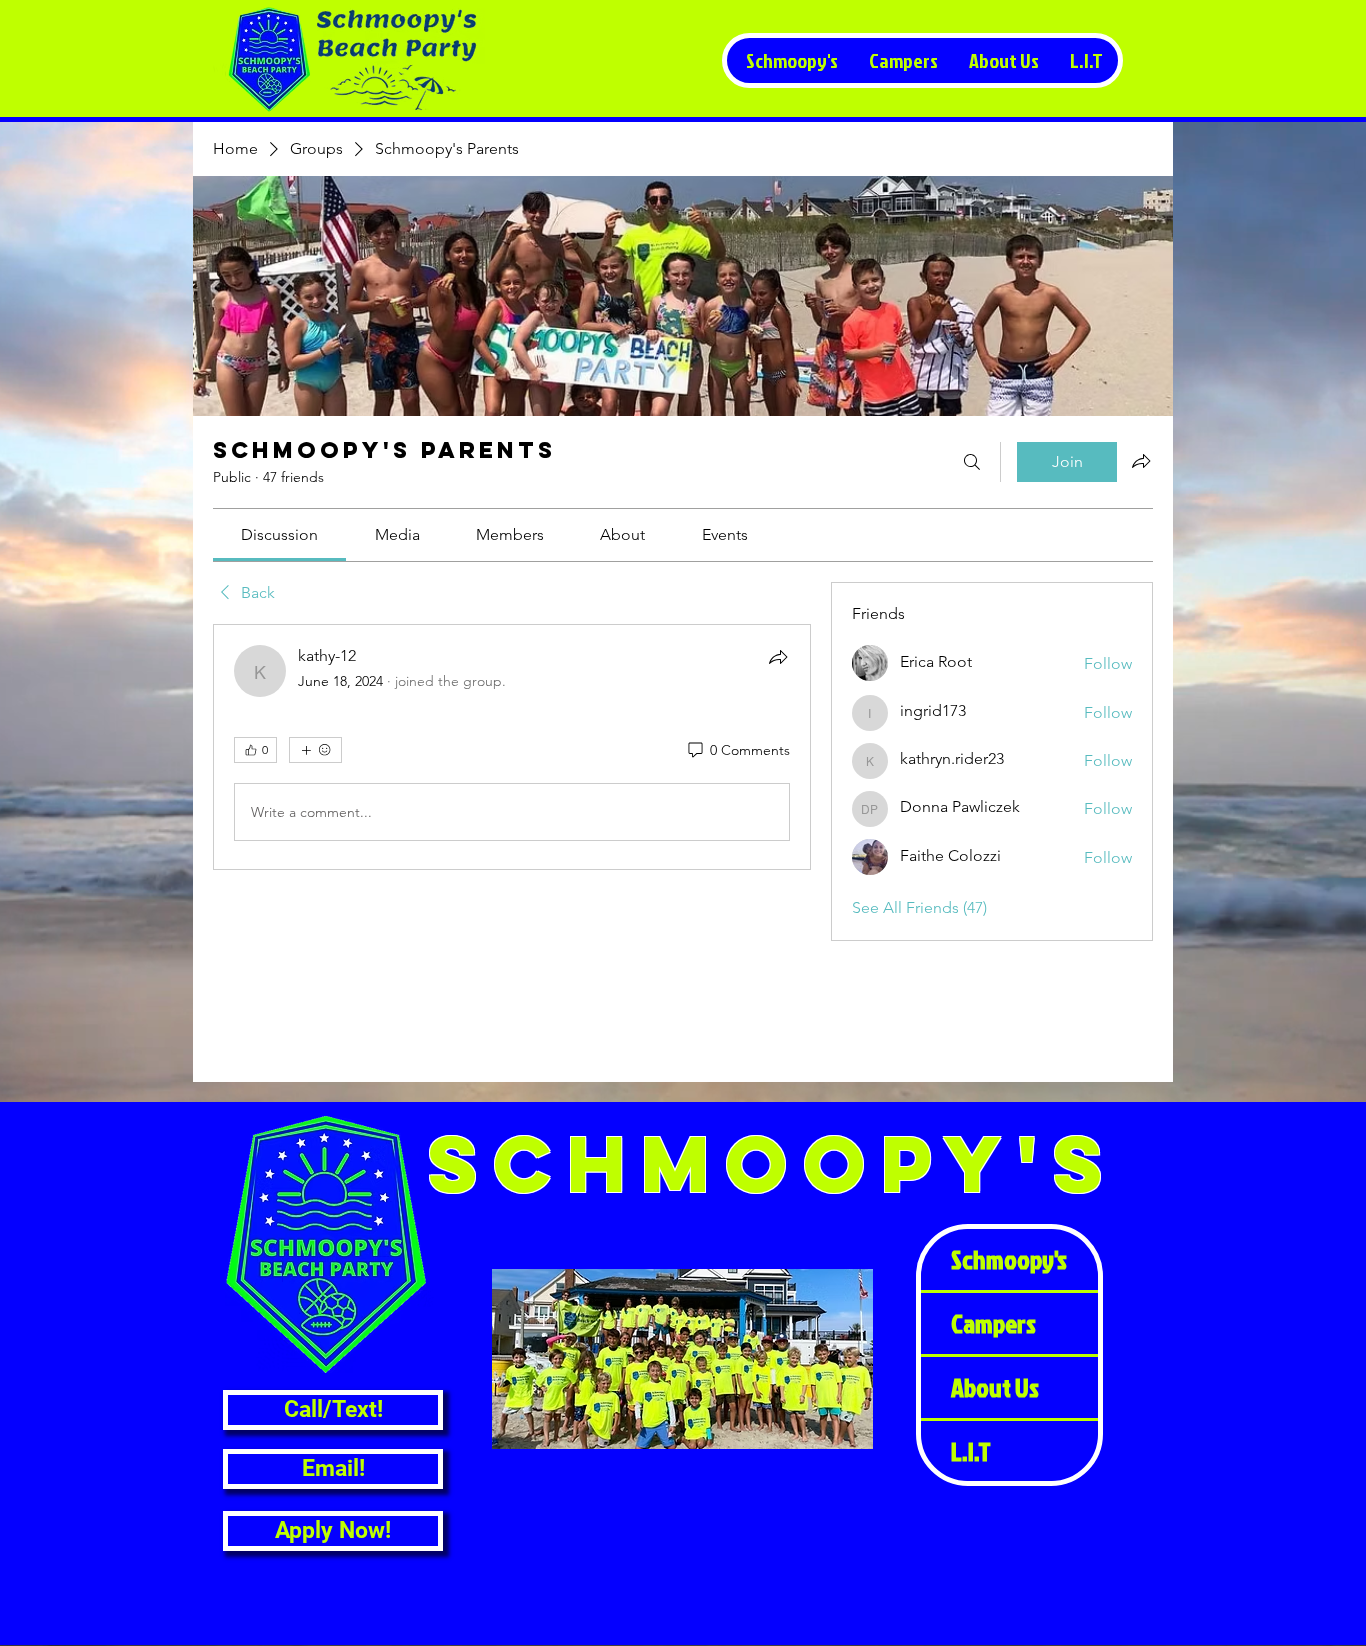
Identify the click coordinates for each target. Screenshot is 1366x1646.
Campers (993, 1323)
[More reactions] (315, 750)
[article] (512, 747)
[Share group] (1141, 461)
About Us (995, 1387)
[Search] (972, 462)
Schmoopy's (1009, 1259)
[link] (279, 534)
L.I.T (971, 1451)
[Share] (778, 657)
